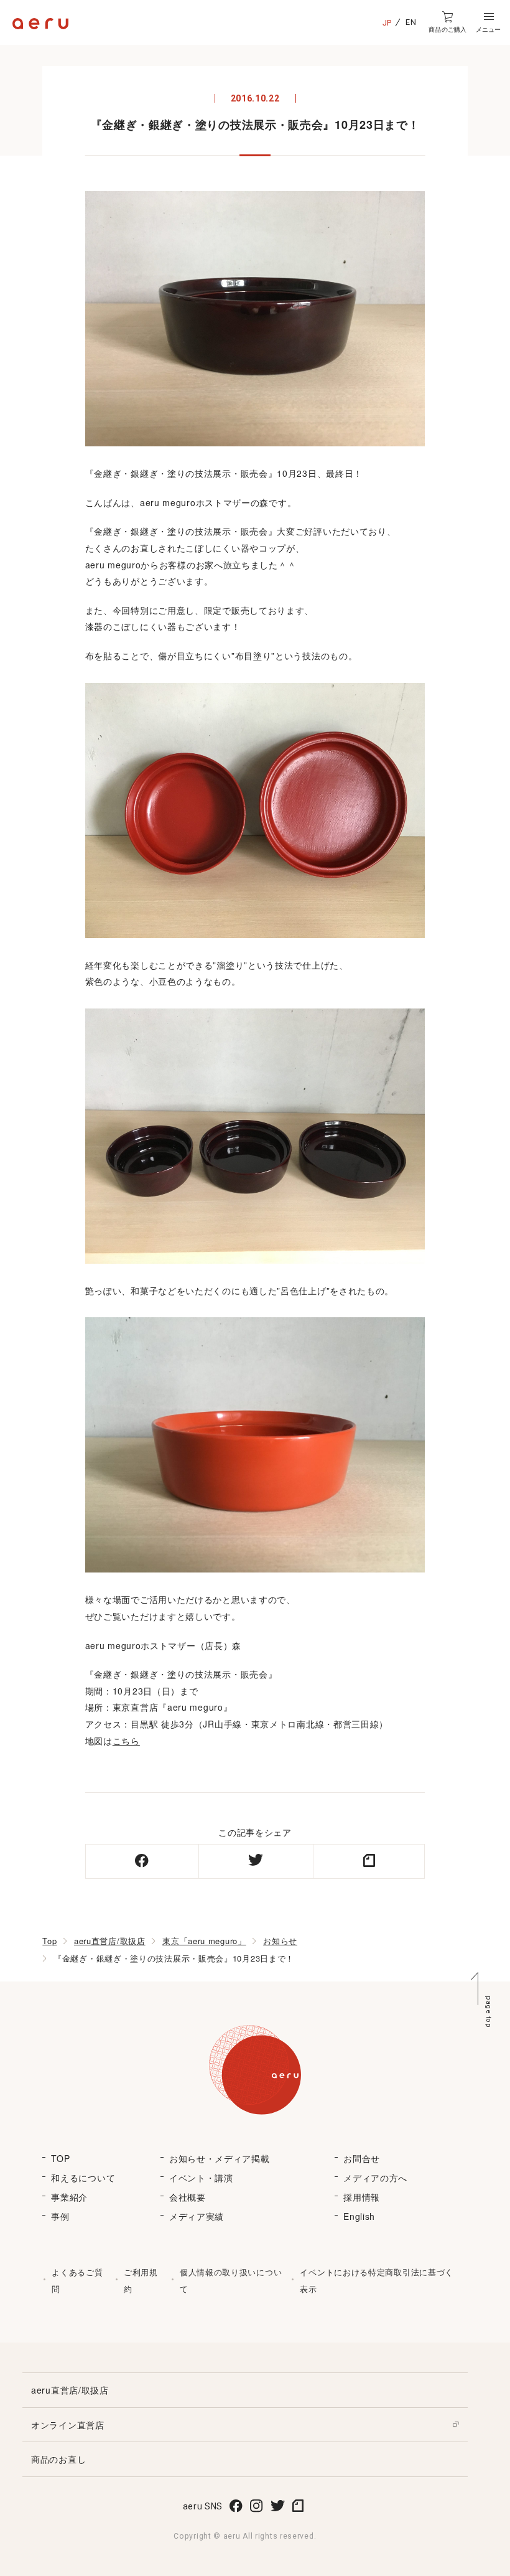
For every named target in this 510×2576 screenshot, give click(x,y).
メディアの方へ (375, 2178)
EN (411, 22)
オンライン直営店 (68, 2425)
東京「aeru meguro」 (204, 1941)
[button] (488, 22)
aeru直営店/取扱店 (110, 1941)
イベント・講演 (201, 2178)
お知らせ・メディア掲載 (220, 2158)
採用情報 (362, 2197)
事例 (60, 2216)
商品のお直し (58, 2459)
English (359, 2216)
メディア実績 (197, 2216)
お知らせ (280, 1941)
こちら (126, 1741)
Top (49, 1941)
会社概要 (188, 2197)
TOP (60, 2158)
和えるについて (83, 2178)
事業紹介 (69, 2197)
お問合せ (362, 2158)
